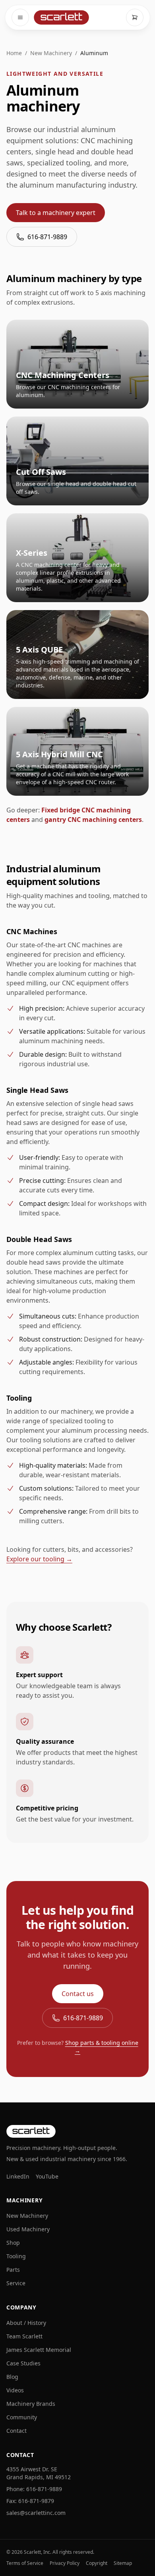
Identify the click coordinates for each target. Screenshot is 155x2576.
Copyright (97, 2563)
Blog (12, 2377)
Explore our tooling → (39, 1559)
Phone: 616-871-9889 (34, 2489)
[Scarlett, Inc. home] (61, 17)
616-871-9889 (47, 237)
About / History (26, 2323)
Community (22, 2417)
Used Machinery (28, 2229)
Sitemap (123, 2563)
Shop (13, 2243)
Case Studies (23, 2363)
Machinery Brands (31, 2404)
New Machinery (51, 53)
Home (14, 53)
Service (16, 2283)
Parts (13, 2270)
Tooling (16, 2256)
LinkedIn (18, 2176)
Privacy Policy (65, 2563)
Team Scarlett (24, 2336)
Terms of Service (25, 2563)
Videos (15, 2390)
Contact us (78, 1994)
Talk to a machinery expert (56, 213)
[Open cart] (135, 17)
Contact (16, 2431)
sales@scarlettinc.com (36, 2513)
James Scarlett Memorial (39, 2350)
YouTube (47, 2176)
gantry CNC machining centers (93, 820)
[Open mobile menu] (20, 17)
